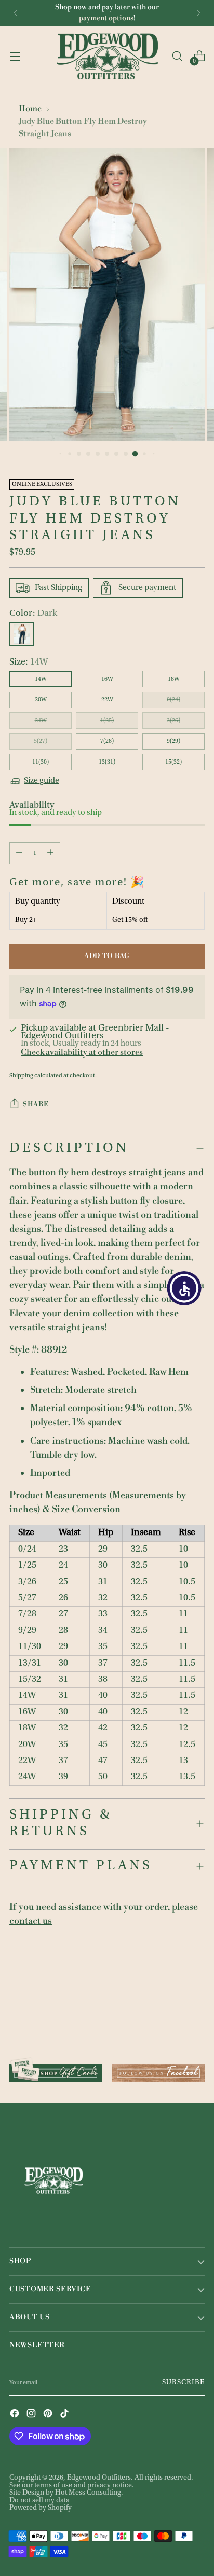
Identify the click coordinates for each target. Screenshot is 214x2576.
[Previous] (16, 13)
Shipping (21, 1076)
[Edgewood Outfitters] (107, 56)
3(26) (173, 721)
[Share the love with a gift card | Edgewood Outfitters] (56, 2069)
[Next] (198, 13)
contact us (31, 1921)
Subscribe (184, 2383)
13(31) (107, 762)
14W (41, 679)
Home (30, 109)
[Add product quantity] (50, 853)
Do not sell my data (39, 2501)
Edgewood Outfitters (99, 2478)
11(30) (41, 762)
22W (107, 700)
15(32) (173, 762)
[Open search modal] (177, 56)
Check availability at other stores (82, 1052)
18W (174, 679)
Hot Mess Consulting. (89, 2493)
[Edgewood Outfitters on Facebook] (16, 2414)
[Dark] (22, 634)
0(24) (173, 700)
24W (41, 721)
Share (36, 1104)
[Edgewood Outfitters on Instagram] (32, 2414)
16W (107, 679)
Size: (29, 663)
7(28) (107, 741)
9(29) (173, 741)
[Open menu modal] (15, 56)
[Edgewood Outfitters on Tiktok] (65, 2414)
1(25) (107, 721)
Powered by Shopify (41, 2508)
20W (41, 700)
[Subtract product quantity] (19, 853)
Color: (33, 614)
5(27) (41, 741)
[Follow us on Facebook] (158, 2069)
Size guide (42, 781)
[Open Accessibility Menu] (184, 1288)
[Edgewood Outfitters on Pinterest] (49, 2414)
